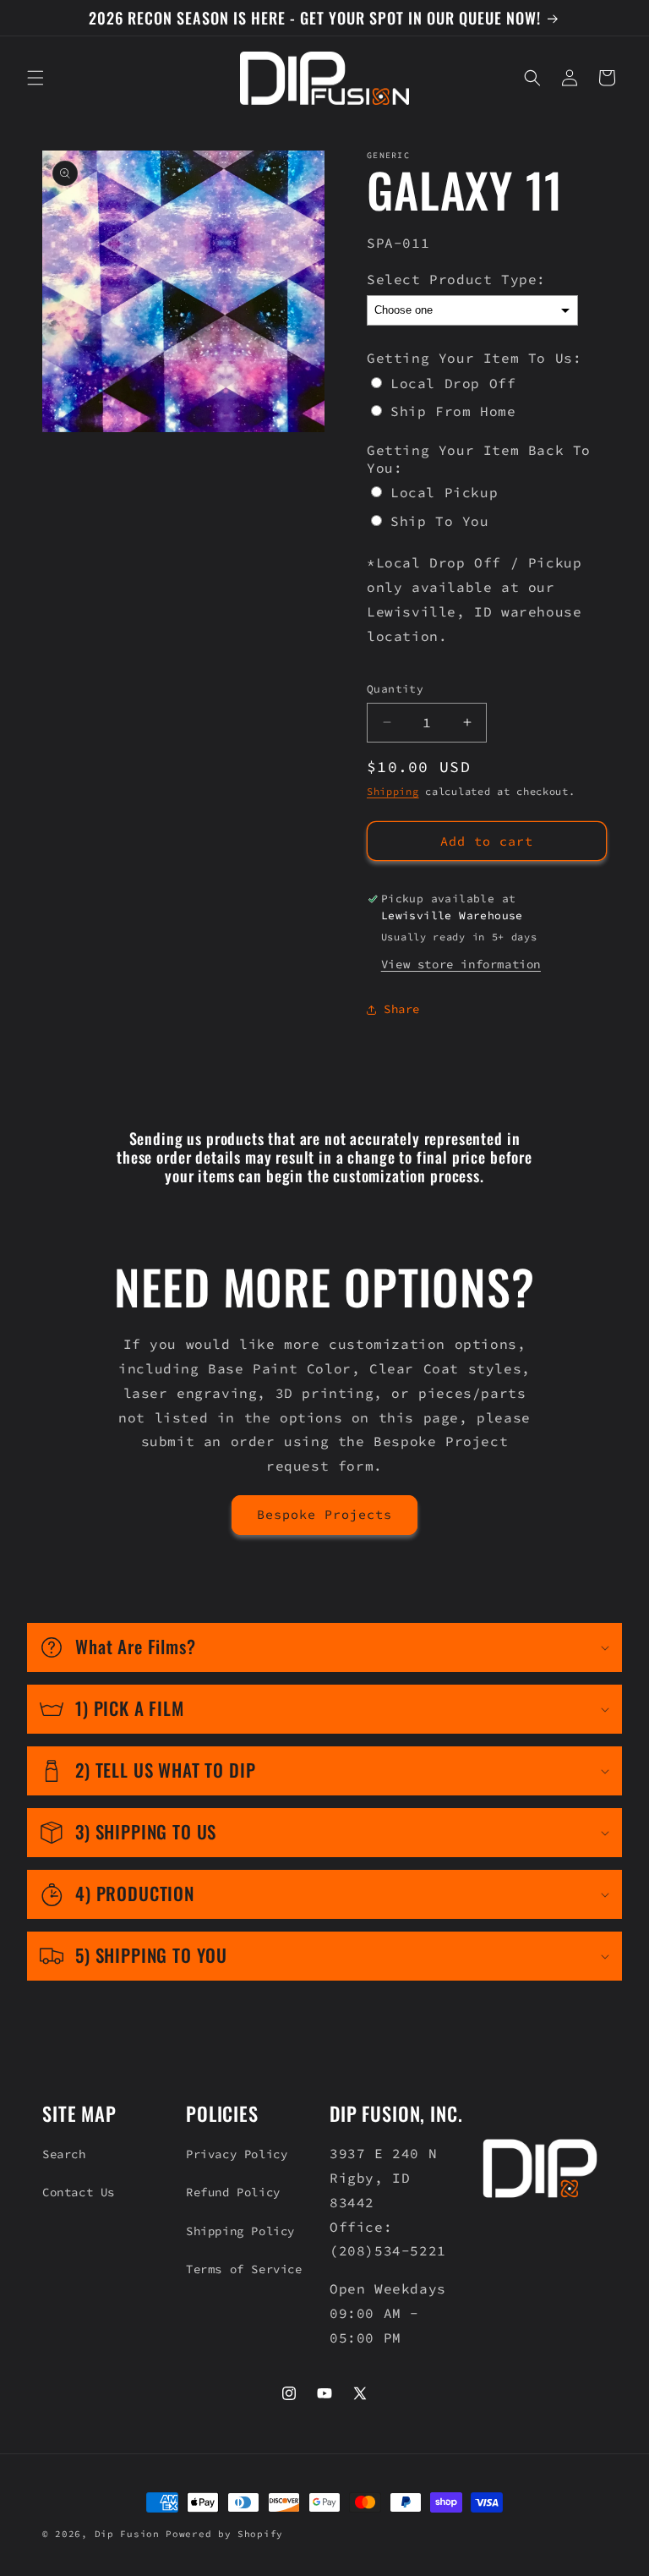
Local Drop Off (453, 383)
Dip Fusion (127, 2534)
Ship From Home (453, 411)
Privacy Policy (237, 2154)
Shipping (393, 791)
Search (64, 2154)
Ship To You (440, 521)
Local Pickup (444, 492)
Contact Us (79, 2192)
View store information (461, 964)
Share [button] (402, 1009)
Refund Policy (233, 2192)
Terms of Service (244, 2269)
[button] (35, 78)
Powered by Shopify (224, 2534)
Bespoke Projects (324, 1514)
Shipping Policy (240, 2231)
